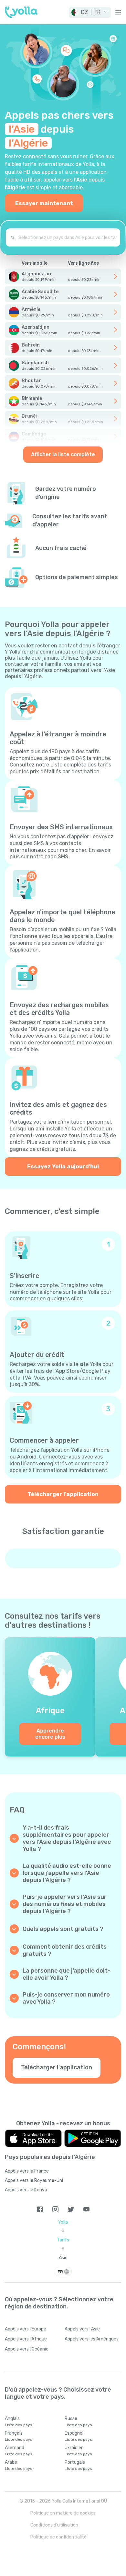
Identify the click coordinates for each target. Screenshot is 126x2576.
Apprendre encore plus (50, 1734)
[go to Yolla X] (71, 2209)
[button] (90, 12)
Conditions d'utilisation (54, 2525)
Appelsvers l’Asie (82, 2329)
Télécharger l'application (63, 1494)
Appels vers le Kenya (26, 2190)
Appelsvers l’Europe (26, 2329)
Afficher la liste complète (63, 454)
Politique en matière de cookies (63, 2513)
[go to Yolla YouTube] (86, 2209)
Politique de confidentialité (58, 2537)
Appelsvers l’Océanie (27, 2349)
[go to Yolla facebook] (40, 2209)
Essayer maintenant (44, 203)
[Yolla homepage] (21, 12)
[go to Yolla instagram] (55, 2209)
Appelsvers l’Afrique (26, 2339)
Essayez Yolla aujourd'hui (63, 1166)
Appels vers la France (27, 2171)
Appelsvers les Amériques (92, 2339)
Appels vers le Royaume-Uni (34, 2180)
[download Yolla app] (33, 2138)
